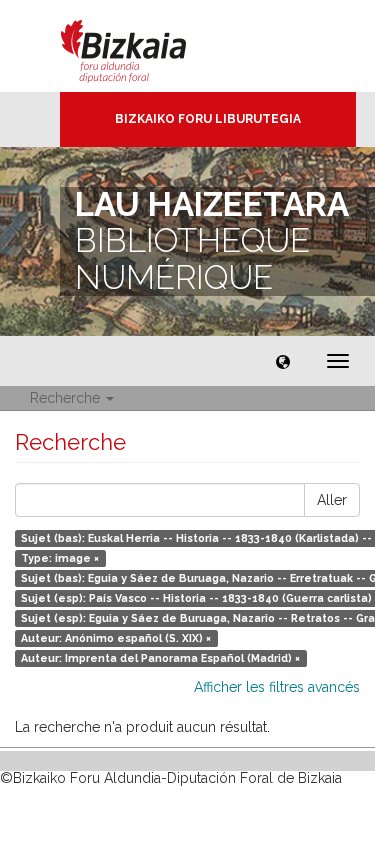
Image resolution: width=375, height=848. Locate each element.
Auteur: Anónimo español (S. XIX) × (116, 638)
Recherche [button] (67, 398)
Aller (332, 500)
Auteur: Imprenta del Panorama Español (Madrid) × (160, 658)
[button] (283, 361)
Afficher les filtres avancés (277, 687)
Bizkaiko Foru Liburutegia (208, 119)
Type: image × (60, 558)
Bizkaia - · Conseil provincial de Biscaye (144, 46)
